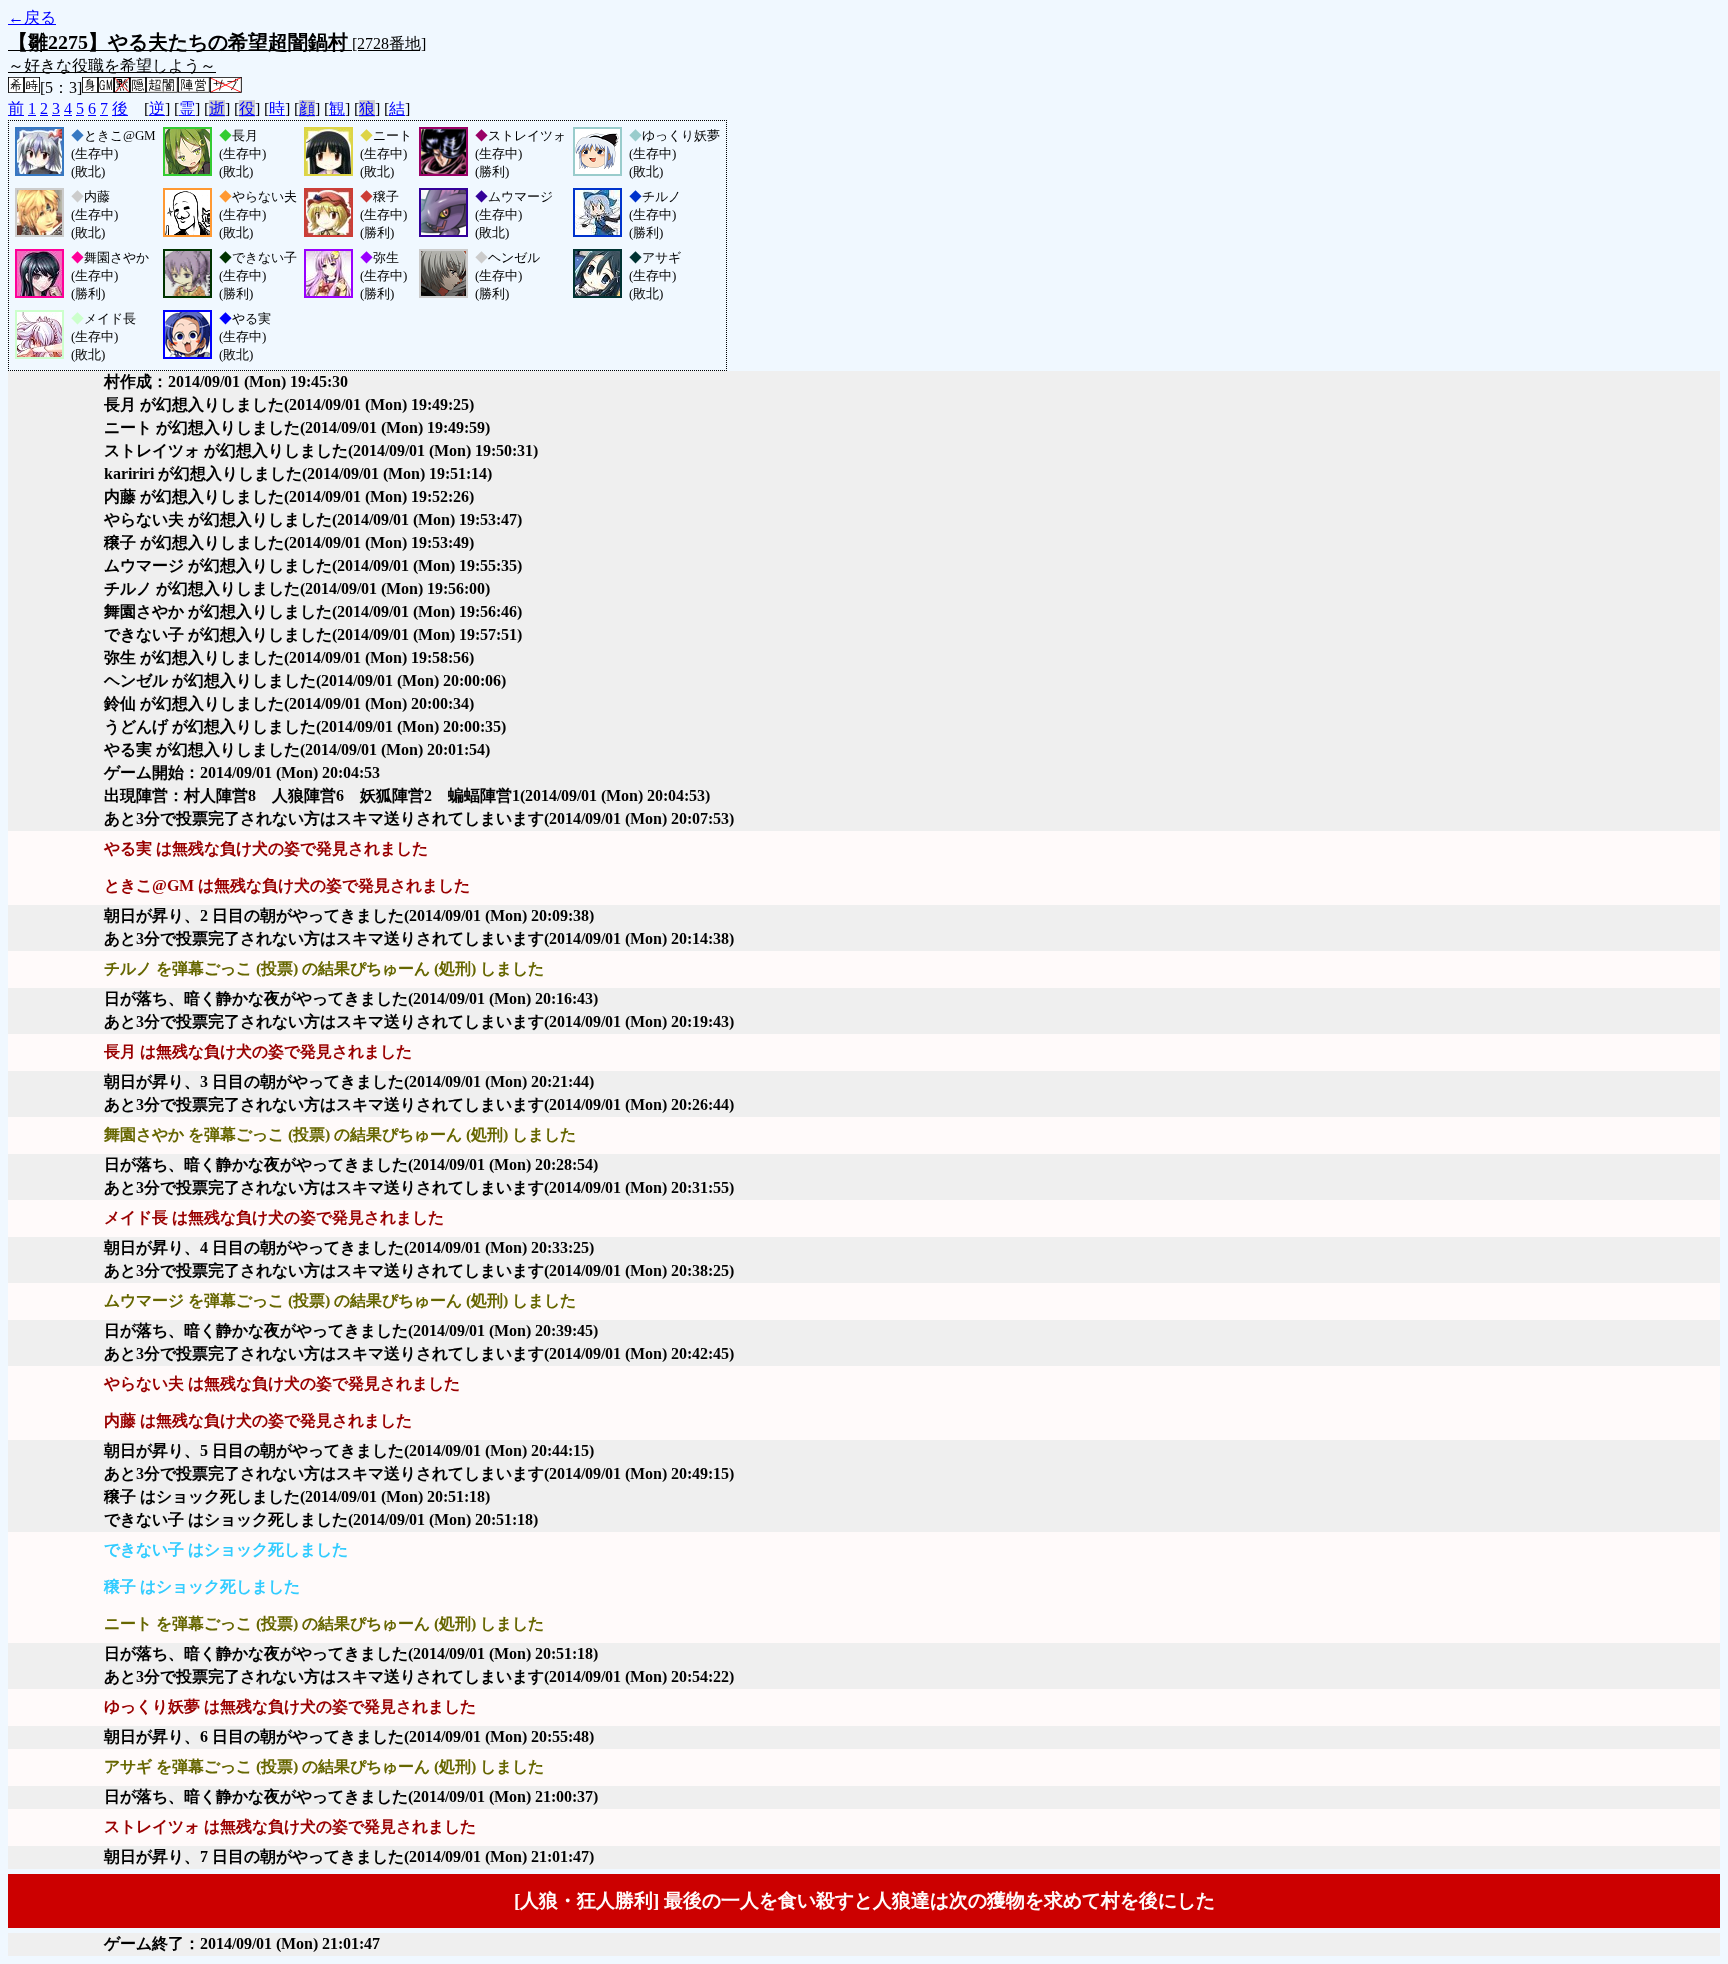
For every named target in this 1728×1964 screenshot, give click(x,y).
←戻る (32, 17)
